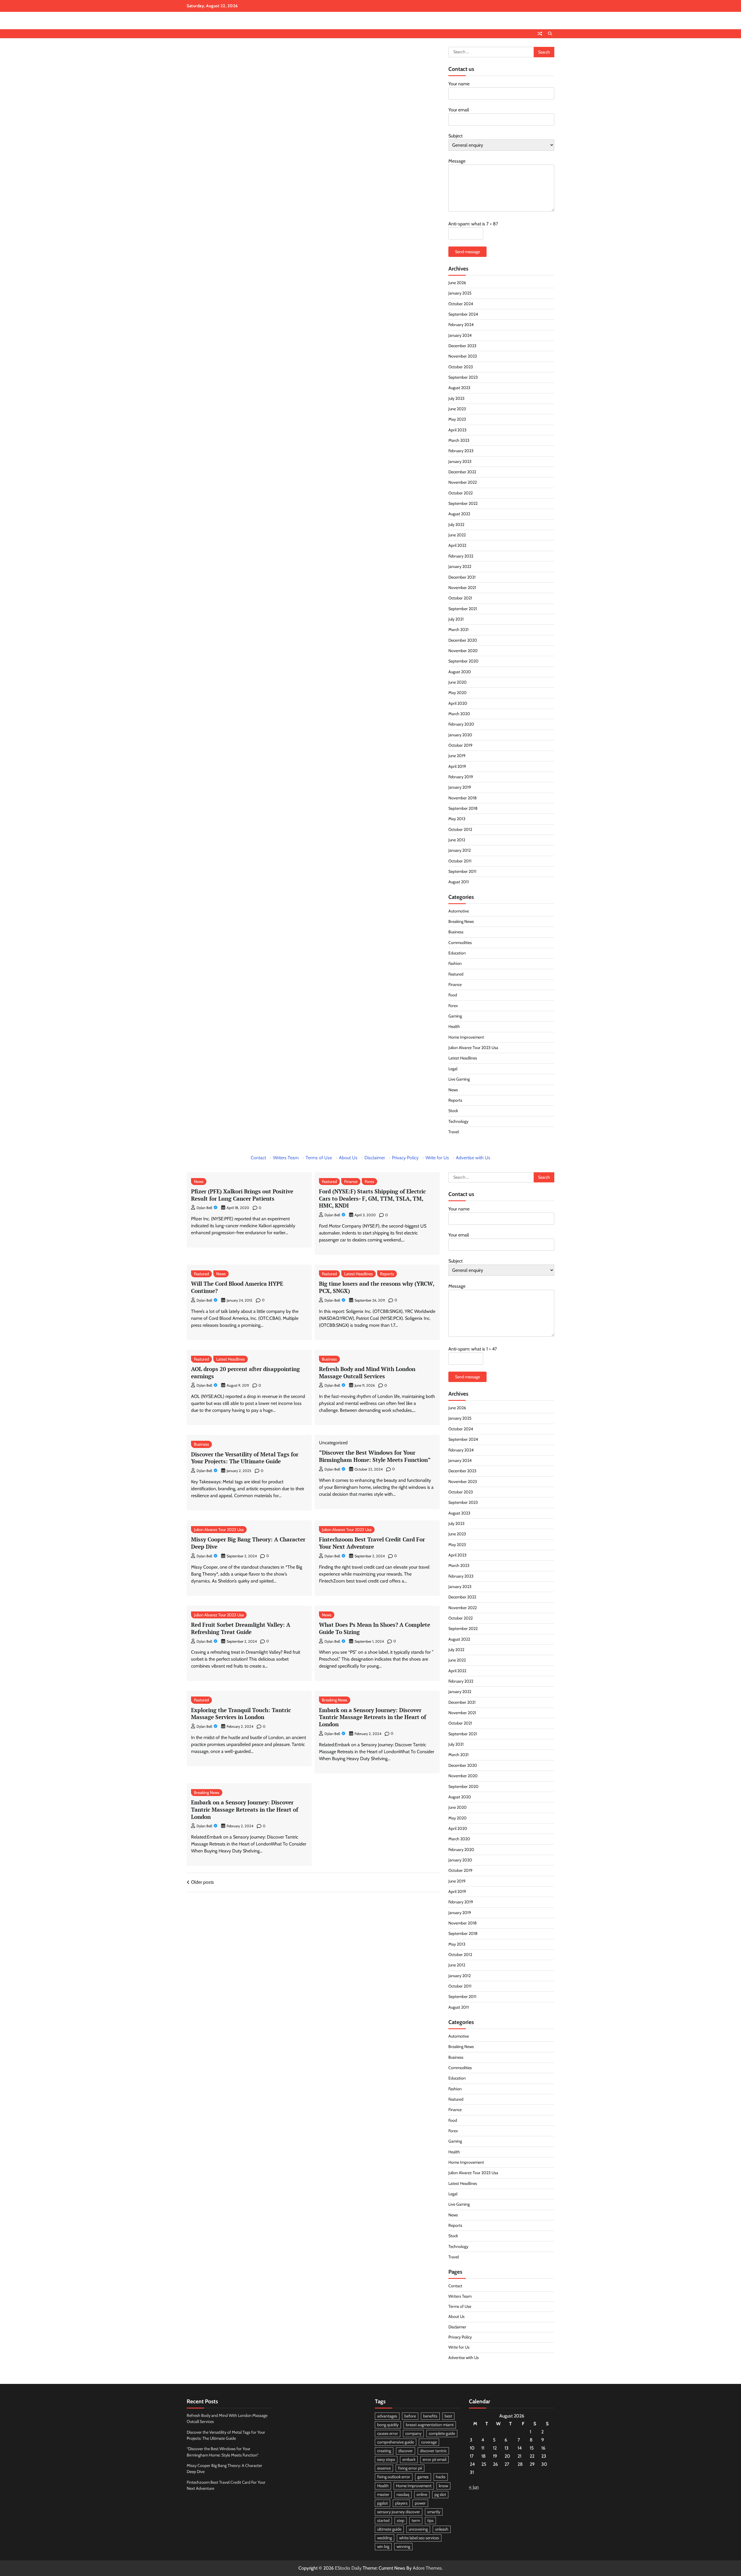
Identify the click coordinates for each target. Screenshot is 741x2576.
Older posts (202, 1882)
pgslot (383, 2503)
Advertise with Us (473, 1158)
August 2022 (459, 514)
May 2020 (457, 693)
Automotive (459, 911)
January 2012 (460, 850)
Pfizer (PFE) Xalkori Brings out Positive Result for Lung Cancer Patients (242, 1195)
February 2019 (461, 777)
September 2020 (463, 661)
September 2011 (462, 871)
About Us (348, 1158)
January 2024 (460, 335)
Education (457, 953)
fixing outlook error (394, 2477)
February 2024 (461, 325)
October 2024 (461, 304)
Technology (458, 1121)
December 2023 (462, 346)
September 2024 (463, 314)
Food (453, 995)
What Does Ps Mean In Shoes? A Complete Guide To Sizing (375, 1628)
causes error (388, 2433)
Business (456, 932)
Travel (454, 1132)
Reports (455, 1100)
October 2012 (460, 829)
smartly (434, 2512)
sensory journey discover (399, 2512)
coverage (429, 2442)
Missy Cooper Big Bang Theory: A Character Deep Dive (248, 1543)
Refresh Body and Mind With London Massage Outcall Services (367, 1372)
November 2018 (463, 798)
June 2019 (457, 756)
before (410, 2416)
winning (403, 2546)
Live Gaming (459, 1079)
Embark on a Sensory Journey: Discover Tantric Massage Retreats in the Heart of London (373, 1717)
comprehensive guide (396, 2442)
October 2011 (460, 861)
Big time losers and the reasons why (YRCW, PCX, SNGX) (377, 1287)
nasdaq (403, 2494)
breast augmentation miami (430, 2425)
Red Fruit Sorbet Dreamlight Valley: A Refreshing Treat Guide (241, 1628)
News (453, 1090)
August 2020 (460, 672)
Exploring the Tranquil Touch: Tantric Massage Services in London (241, 1714)
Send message (467, 252)
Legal (453, 1069)
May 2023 (457, 419)
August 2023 (459, 388)
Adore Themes (427, 2568)
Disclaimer (375, 1158)
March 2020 (459, 714)
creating (384, 2451)
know (443, 2486)
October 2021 (460, 598)
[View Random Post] (540, 34)
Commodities (460, 943)
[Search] (550, 34)
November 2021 (462, 588)
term (416, 2520)
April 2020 (458, 703)
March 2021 (458, 630)
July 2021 (456, 619)
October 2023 (461, 367)
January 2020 (460, 735)
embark (409, 2459)
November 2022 (463, 482)
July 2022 (456, 525)
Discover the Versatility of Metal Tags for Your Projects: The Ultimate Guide (245, 1458)
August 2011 (459, 882)
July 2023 (456, 398)
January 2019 (460, 787)
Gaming (455, 1016)
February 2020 (461, 724)
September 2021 (463, 609)
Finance (455, 985)
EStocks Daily (348, 2568)
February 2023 (461, 451)
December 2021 (462, 577)
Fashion (455, 963)
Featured (456, 974)
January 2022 (460, 566)
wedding (385, 2538)
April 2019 (457, 766)
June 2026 (457, 283)
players (401, 2503)
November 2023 (463, 356)
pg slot (440, 2494)
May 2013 (457, 819)
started (383, 2520)
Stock (453, 1111)
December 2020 (463, 640)
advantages (387, 2416)
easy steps (386, 2459)
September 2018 (463, 808)
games (423, 2477)
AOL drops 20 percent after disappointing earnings (245, 1372)
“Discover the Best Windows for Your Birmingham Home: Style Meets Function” (375, 1456)
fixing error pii (410, 2468)
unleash (442, 2529)
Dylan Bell (204, 1208)
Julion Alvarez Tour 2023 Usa (473, 1048)
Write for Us (437, 1158)
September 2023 (463, 377)
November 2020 (463, 651)
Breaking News (461, 921)
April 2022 (457, 545)
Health (454, 1026)
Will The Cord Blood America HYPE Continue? (237, 1287)
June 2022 (457, 535)
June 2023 (457, 409)
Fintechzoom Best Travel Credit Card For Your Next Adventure (372, 1543)
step (401, 2520)
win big (383, 2546)
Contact (258, 1158)
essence (384, 2468)
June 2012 (457, 840)
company (413, 2433)
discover (406, 2451)
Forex (453, 1006)
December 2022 (462, 472)
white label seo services (419, 2538)
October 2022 (461, 493)
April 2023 (457, 430)
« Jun (474, 2487)
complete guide (442, 2433)
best (448, 2416)
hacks (441, 2477)
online (422, 2494)
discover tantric (433, 2451)
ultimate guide (389, 2529)
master (383, 2494)
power (420, 2503)
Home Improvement (466, 1037)
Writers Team (286, 1158)
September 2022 (463, 503)
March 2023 (459, 440)
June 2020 (457, 682)
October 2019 (460, 745)
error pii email (434, 2459)
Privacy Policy (405, 1158)
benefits (430, 2416)
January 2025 (460, 293)
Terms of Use (319, 1158)
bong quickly (388, 2425)
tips (430, 2520)
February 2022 (461, 556)
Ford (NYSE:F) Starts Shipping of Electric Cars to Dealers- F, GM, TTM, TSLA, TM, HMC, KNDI (372, 1198)
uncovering (418, 2529)
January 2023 (460, 461)
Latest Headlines (463, 1058)
